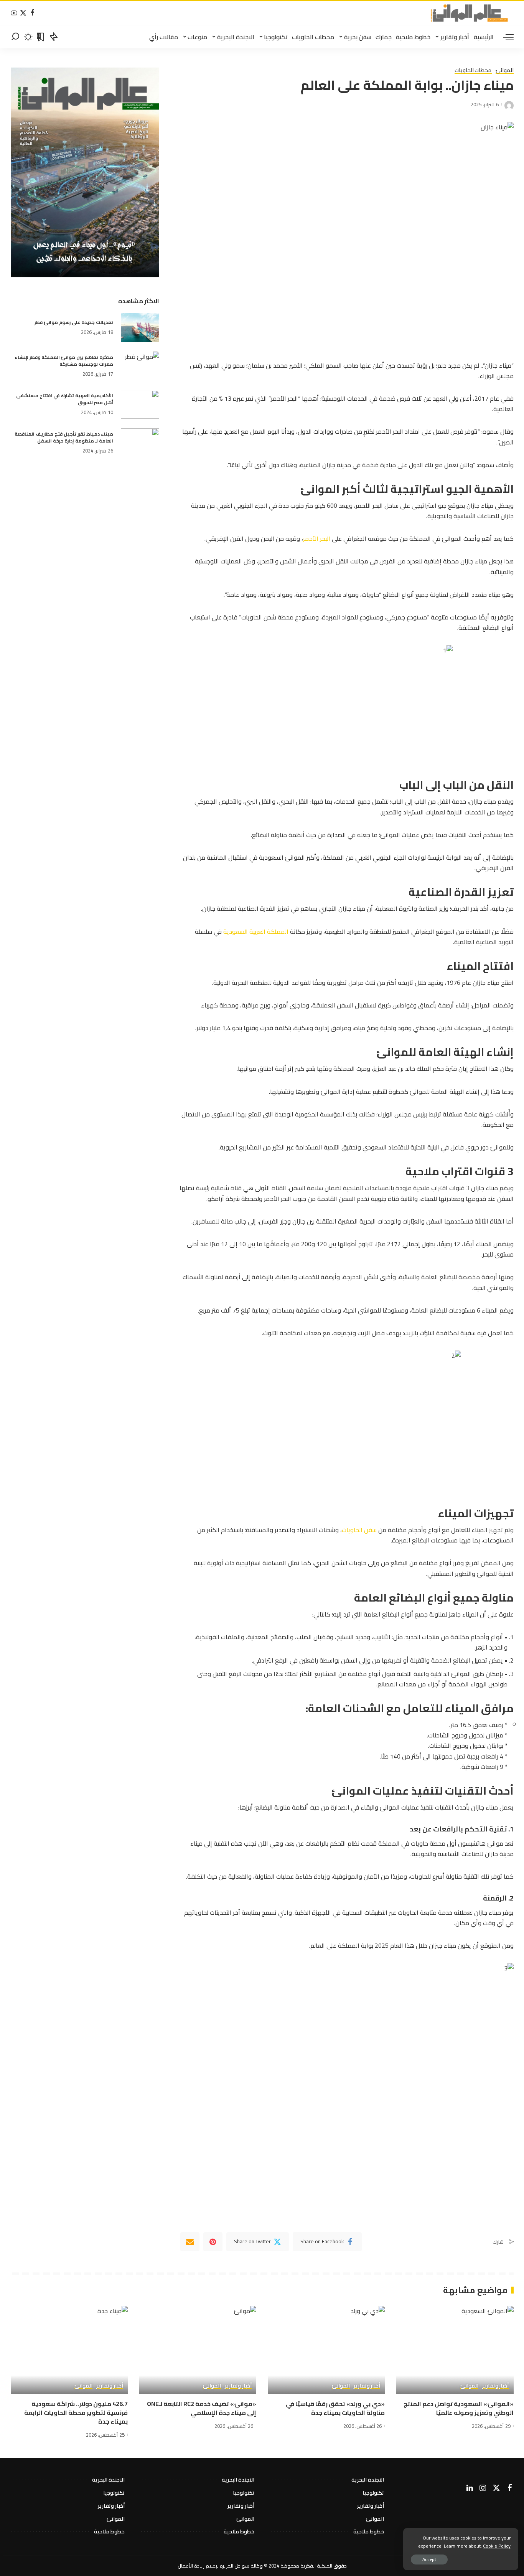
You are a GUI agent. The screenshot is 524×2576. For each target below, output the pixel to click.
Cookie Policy (497, 2546)
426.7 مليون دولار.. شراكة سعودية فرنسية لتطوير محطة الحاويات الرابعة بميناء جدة (76, 2413)
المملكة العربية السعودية (256, 931)
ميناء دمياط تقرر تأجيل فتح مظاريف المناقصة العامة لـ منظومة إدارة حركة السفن (64, 437)
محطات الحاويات (473, 71)
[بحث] (15, 37)
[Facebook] (32, 13)
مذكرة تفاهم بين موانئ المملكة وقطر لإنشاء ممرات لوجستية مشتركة (64, 361)
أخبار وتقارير (496, 2386)
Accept (429, 2559)
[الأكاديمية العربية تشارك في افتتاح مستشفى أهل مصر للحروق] (140, 404)
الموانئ (505, 71)
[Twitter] (23, 13)
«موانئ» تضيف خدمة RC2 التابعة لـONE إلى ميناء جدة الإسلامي (202, 2408)
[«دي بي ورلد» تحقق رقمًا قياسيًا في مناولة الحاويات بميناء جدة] (326, 2350)
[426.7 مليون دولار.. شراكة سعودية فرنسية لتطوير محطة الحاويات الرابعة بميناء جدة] (69, 2350)
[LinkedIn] (470, 2488)
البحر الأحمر (317, 538)
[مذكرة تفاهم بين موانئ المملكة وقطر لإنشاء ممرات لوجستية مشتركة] (140, 366)
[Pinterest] (213, 2242)
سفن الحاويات (359, 1530)
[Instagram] (483, 2488)
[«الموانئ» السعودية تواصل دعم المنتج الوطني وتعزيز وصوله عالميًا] (455, 2350)
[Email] (190, 2242)
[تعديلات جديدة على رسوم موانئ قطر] (140, 328)
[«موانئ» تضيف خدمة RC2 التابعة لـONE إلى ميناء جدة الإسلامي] (198, 2350)
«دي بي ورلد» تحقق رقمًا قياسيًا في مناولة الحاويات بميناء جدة (335, 2408)
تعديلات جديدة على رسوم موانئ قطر (74, 322)
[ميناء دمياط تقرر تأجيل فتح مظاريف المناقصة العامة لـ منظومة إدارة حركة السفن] (140, 443)
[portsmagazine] (469, 13)
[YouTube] (14, 13)
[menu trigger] (504, 37)
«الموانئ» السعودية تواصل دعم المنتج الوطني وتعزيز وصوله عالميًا (459, 2408)
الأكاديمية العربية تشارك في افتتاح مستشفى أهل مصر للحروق (65, 399)
